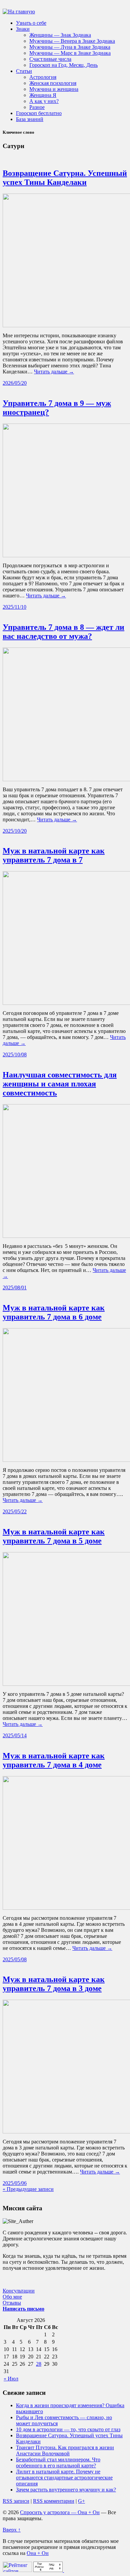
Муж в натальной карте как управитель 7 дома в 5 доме (54, 1536)
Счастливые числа (50, 59)
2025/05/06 (15, 2183)
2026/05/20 (15, 383)
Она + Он (38, 2553)
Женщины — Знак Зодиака (60, 35)
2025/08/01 (15, 1287)
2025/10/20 (15, 831)
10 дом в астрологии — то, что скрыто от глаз (68, 2429)
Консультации (19, 2291)
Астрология (43, 77)
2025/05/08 (15, 1959)
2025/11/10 (14, 607)
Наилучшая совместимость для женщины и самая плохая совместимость (60, 1084)
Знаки (23, 29)
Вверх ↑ (12, 2530)
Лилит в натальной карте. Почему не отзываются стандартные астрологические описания (64, 2478)
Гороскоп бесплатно (39, 113)
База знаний (30, 119)
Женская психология (53, 83)
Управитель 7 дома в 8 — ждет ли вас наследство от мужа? (63, 632)
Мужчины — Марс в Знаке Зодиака (70, 53)
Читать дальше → (54, 372)
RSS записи (16, 2501)
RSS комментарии (54, 2501)
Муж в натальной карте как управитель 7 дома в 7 (54, 855)
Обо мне (12, 2297)
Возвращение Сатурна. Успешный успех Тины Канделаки (65, 178)
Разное (37, 107)
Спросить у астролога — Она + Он (60, 2512)
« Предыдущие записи (28, 2189)
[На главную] (19, 12)
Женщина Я (43, 95)
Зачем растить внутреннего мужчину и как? (66, 2490)
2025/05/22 (15, 1511)
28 (39, 2364)
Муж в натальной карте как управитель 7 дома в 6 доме (54, 1312)
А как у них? (44, 101)
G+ (81, 2501)
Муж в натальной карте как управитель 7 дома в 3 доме (54, 1984)
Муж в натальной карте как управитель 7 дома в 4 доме (54, 1760)
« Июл (11, 2379)
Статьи (24, 71)
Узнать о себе (31, 23)
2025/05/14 (15, 1735)
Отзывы (12, 2303)
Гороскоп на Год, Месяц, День (63, 65)
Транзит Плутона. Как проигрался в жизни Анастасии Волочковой (65, 2450)
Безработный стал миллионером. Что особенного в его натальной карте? (58, 2463)
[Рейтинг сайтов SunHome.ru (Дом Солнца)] (17, 2570)
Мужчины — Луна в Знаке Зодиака (70, 47)
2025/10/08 (15, 1055)
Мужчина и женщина (54, 89)
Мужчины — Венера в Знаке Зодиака (72, 41)
